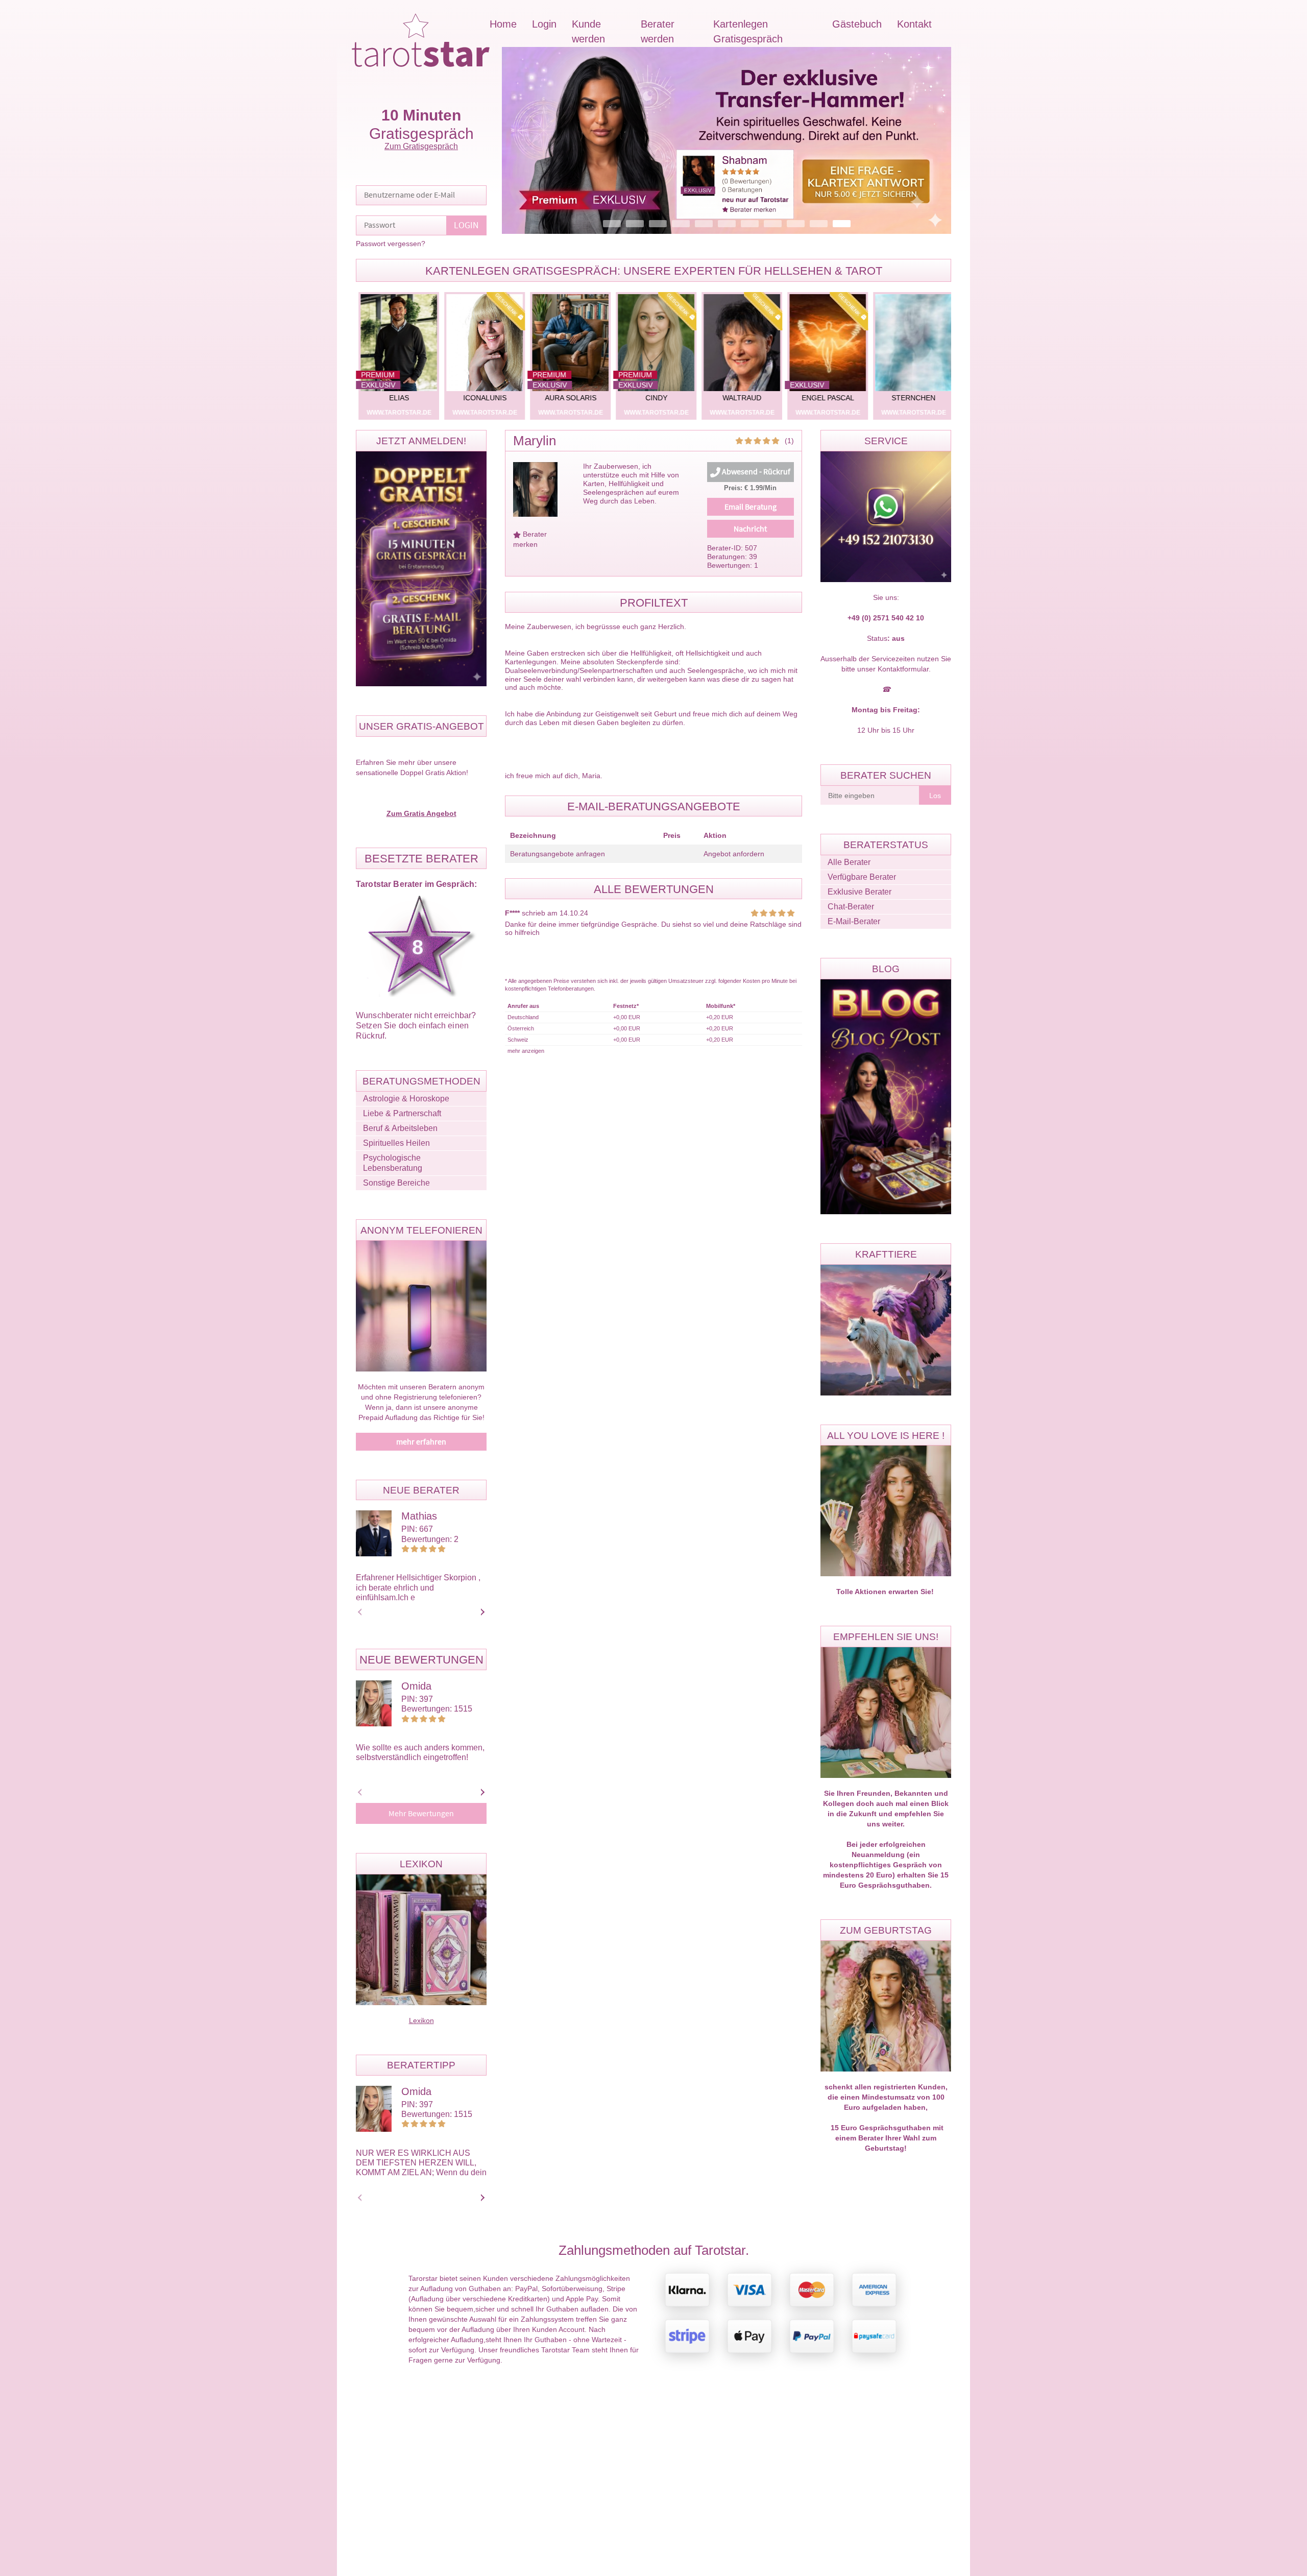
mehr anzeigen (526, 1051)
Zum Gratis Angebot (421, 813)
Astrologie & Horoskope (406, 1099)
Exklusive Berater (860, 892)
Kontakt (914, 24)
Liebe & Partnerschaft (402, 1113)
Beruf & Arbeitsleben (400, 1128)
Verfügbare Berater (862, 877)
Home (503, 24)
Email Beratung (751, 507)
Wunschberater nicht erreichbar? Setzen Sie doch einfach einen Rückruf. (416, 1026)
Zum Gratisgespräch (421, 146)
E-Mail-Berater (854, 921)
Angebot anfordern (734, 854)
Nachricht (750, 529)
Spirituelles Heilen (396, 1143)
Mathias (419, 1516)
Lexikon (421, 2020)
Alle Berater (849, 862)
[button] (727, 140)
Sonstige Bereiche (396, 1183)
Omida (416, 1686)
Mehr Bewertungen (421, 1814)
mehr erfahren (421, 1442)
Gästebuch (857, 24)
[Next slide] (481, 1612)
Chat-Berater (851, 907)
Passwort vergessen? (391, 244)
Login (544, 24)
